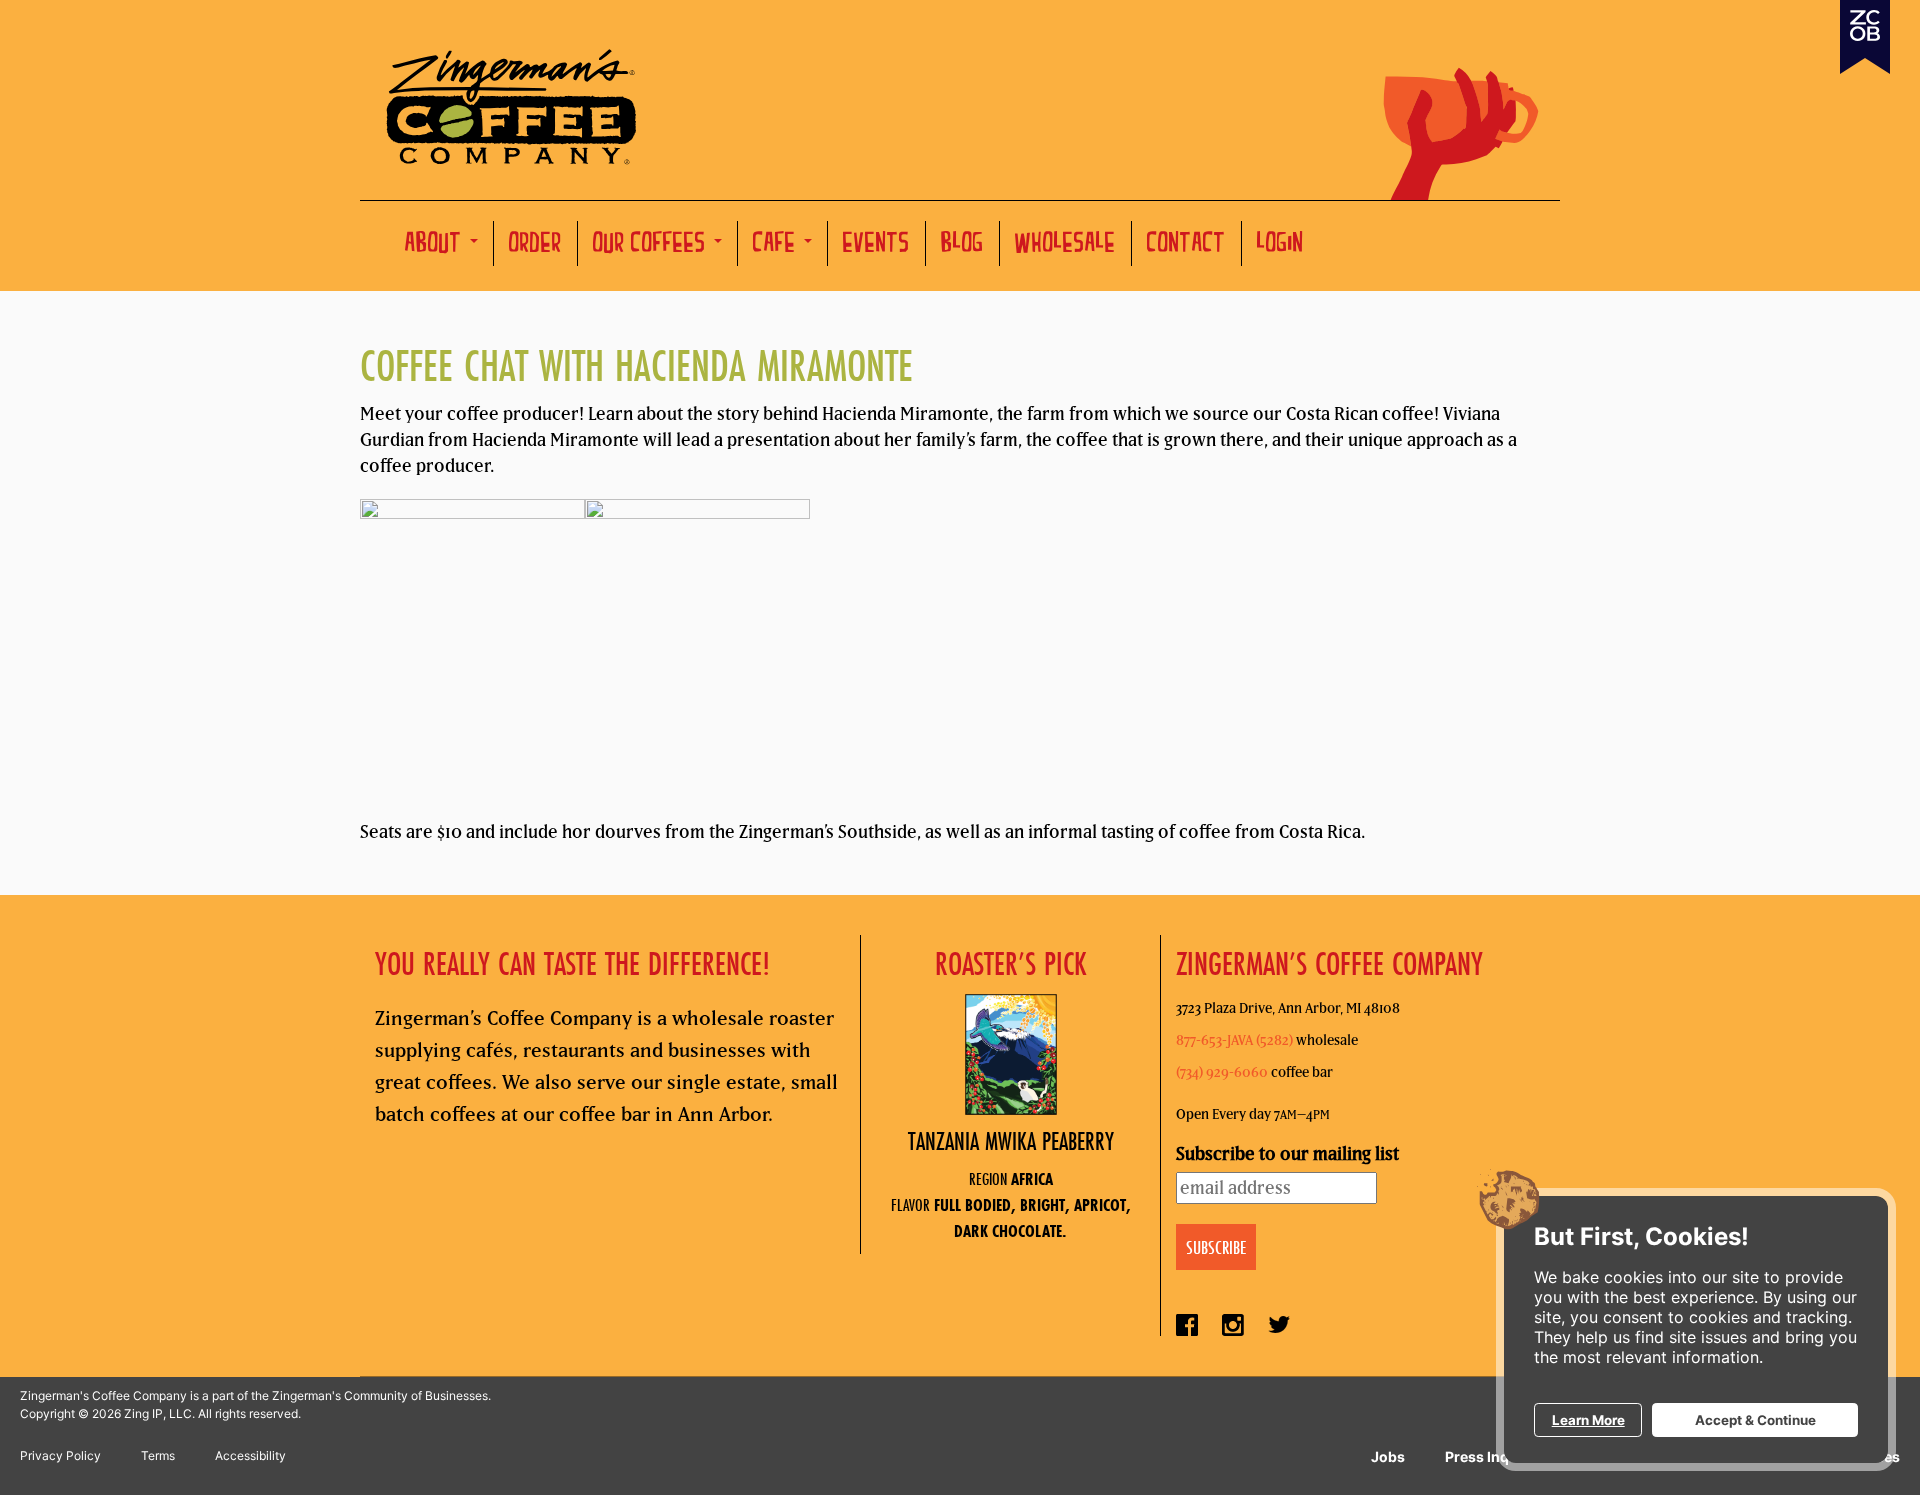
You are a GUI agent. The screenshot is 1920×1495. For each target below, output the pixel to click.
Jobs (1388, 1456)
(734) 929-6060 (1222, 1072)
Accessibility (250, 1455)
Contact (1186, 245)
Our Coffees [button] (652, 245)
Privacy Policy (60, 1455)
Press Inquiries (1496, 1456)
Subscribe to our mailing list (1287, 1153)
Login (1280, 245)
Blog (962, 245)
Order (535, 245)
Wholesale (1065, 245)
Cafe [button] (777, 245)
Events (876, 245)
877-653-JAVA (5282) (1234, 1040)
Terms (158, 1455)
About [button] (436, 245)
